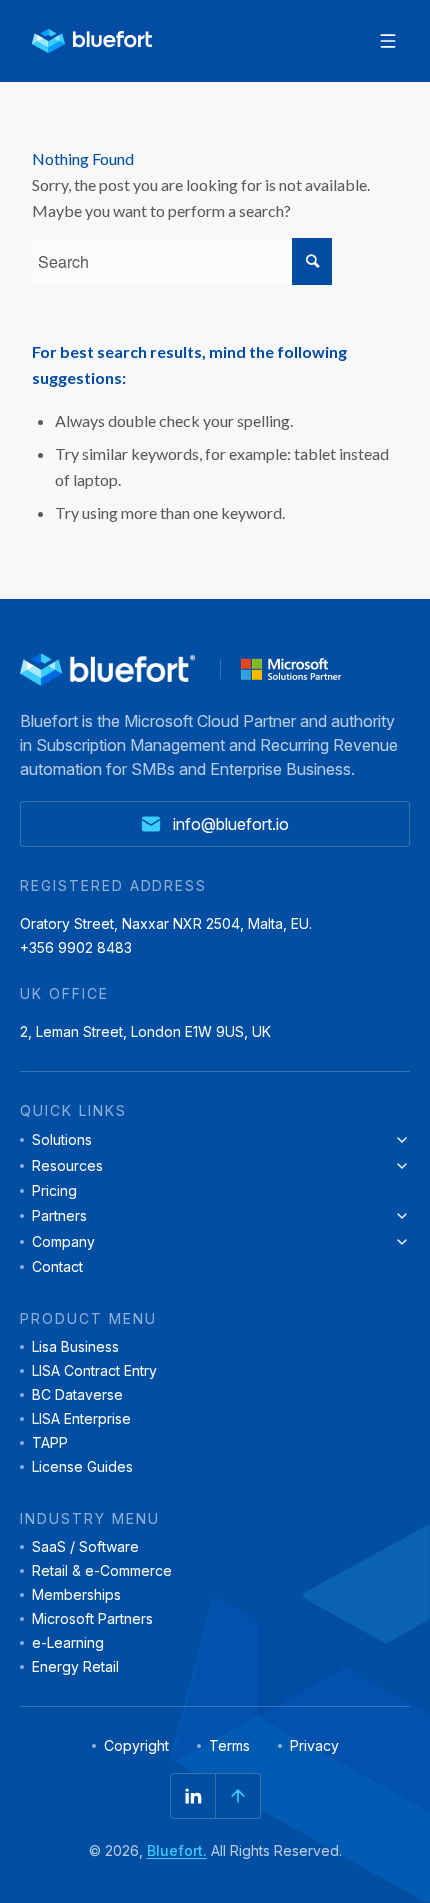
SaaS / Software (85, 1547)
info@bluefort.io (231, 824)
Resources (67, 1166)
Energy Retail (75, 1667)
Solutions (62, 1140)
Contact (57, 1267)
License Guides (82, 1467)
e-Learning (68, 1643)
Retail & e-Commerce (102, 1571)
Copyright (136, 1746)
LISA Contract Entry (94, 1371)
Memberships (76, 1595)
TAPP (50, 1443)
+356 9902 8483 (76, 948)
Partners (59, 1216)
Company (63, 1242)
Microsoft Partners (92, 1619)
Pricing (54, 1191)
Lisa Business (75, 1347)
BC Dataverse (77, 1395)
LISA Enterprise (81, 1419)
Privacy (314, 1746)
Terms (229, 1746)
